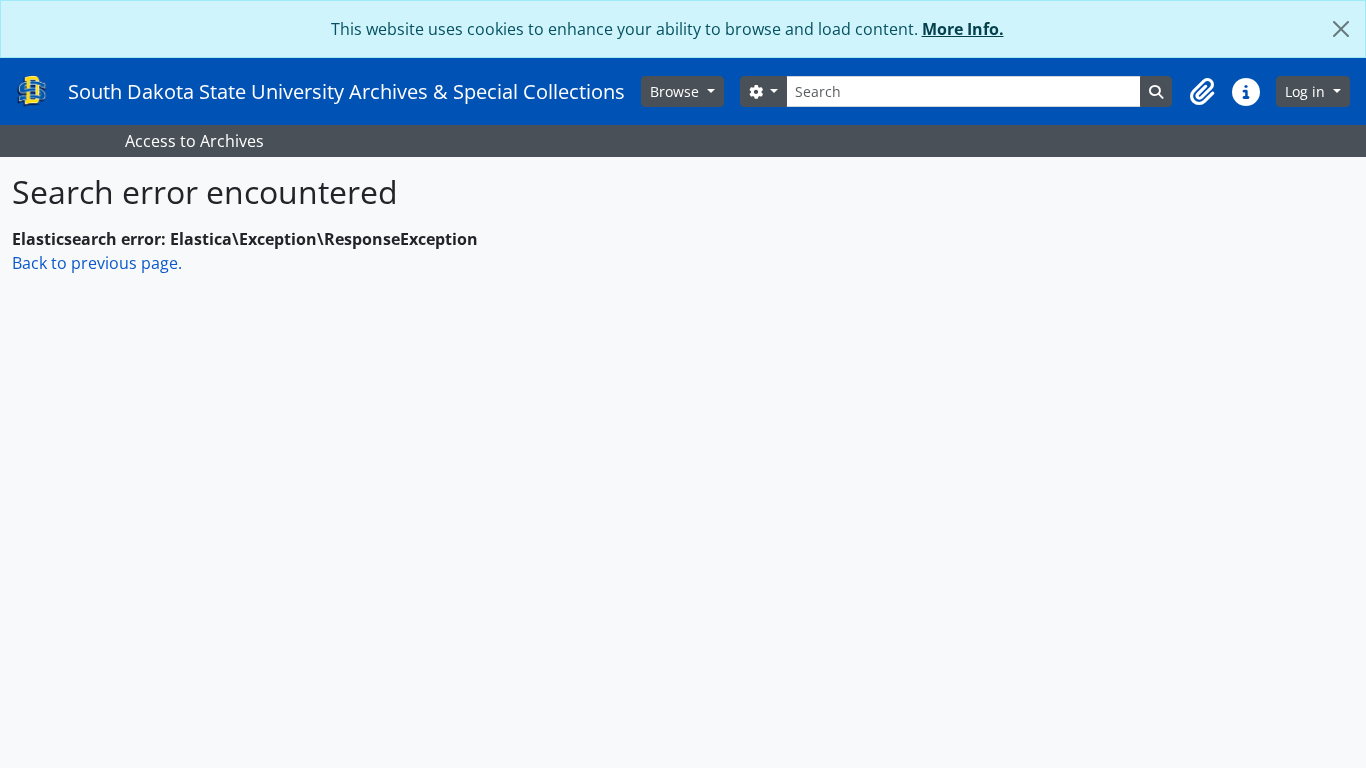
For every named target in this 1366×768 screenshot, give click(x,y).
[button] (1202, 92)
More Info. (963, 29)
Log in (1307, 91)
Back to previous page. (97, 263)
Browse (676, 91)
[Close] (1341, 29)
